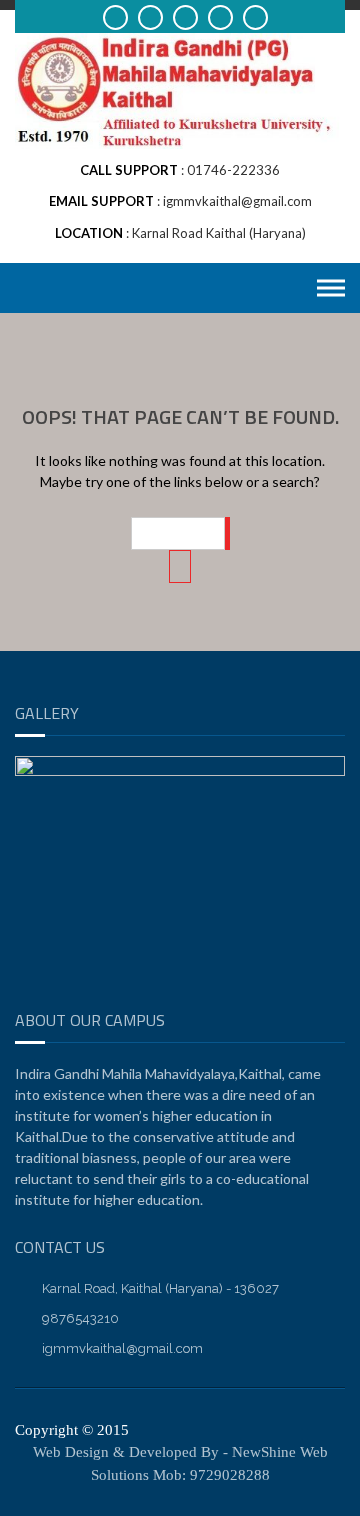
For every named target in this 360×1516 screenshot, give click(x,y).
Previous (40, 982)
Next (320, 982)
